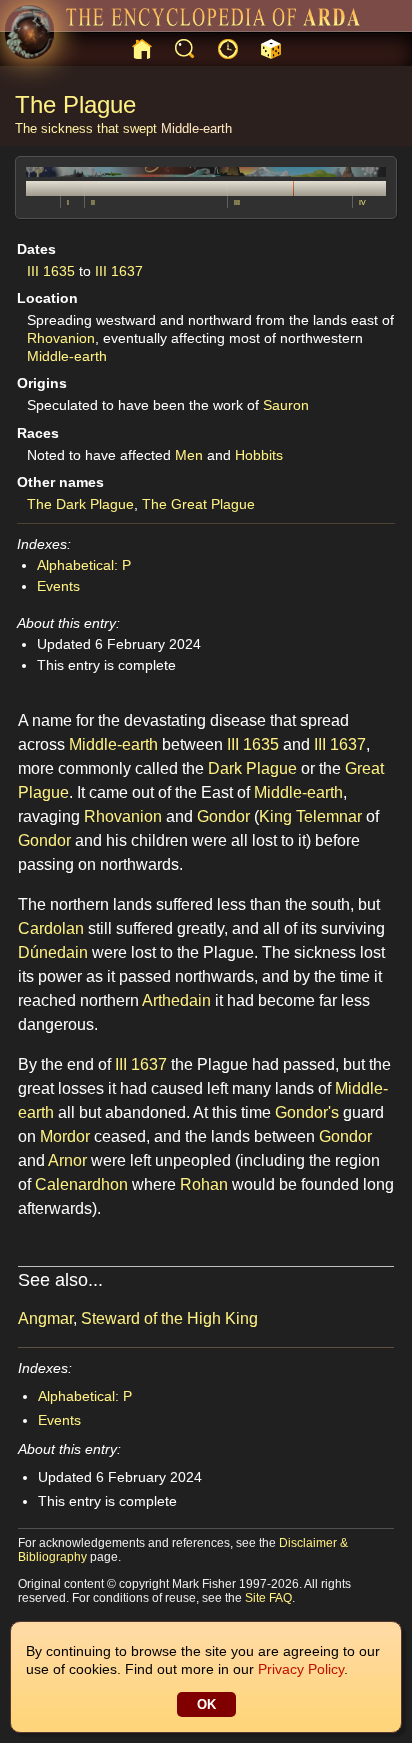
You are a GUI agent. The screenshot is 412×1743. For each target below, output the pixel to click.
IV (362, 202)
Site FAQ (268, 1598)
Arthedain (176, 1000)
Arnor (67, 1160)
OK (206, 1704)
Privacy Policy (301, 1669)
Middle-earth (196, 128)
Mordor (65, 1136)
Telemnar (329, 816)
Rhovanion (61, 338)
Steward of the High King (169, 1318)
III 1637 (119, 271)
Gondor (223, 816)
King (275, 816)
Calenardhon (81, 1184)
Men (189, 455)
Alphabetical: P (84, 565)
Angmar (45, 1318)
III (237, 202)
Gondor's (307, 1112)
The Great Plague (198, 504)
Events (58, 586)
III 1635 (51, 271)
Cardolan (51, 928)
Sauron (286, 405)
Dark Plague (252, 768)
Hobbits (259, 455)
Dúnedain (53, 952)
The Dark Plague (80, 504)
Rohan (204, 1184)
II (93, 202)
